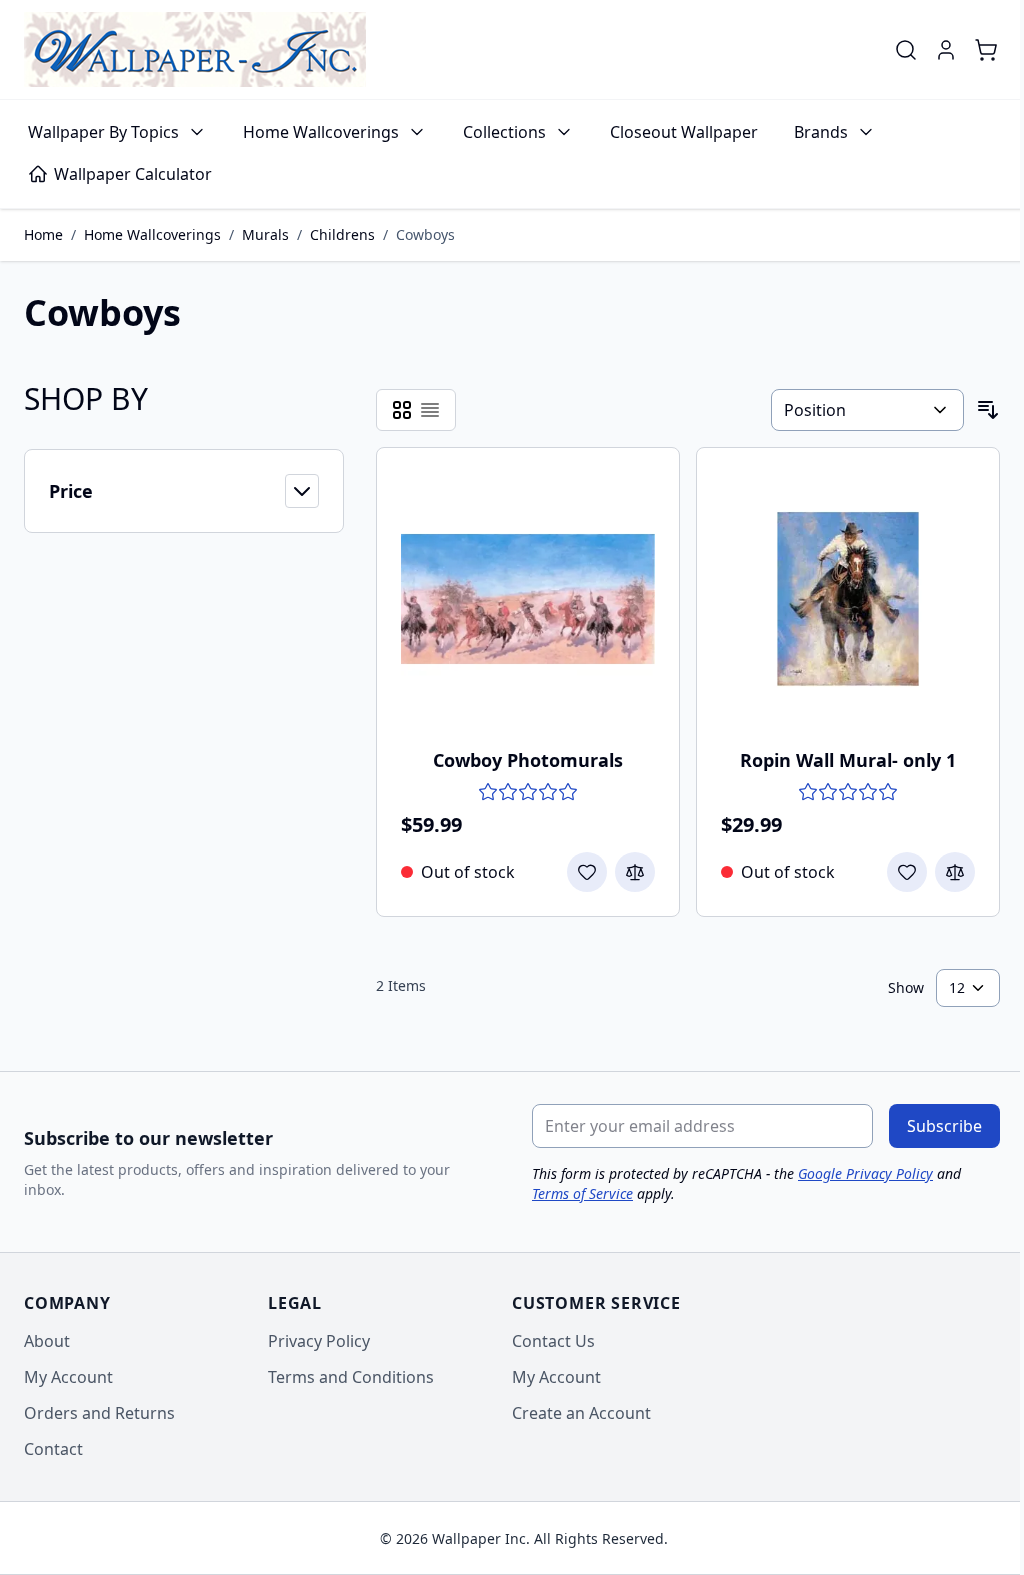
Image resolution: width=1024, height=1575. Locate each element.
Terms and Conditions (351, 1377)
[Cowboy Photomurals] (528, 599)
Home (43, 234)
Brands (821, 132)
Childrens (342, 234)
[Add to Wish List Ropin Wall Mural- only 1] (907, 872)
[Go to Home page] (195, 49)
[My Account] (946, 50)
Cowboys (425, 234)
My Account (68, 1377)
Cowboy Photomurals (528, 760)
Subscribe (944, 1126)
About (47, 1341)
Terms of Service (582, 1193)
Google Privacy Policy (865, 1173)
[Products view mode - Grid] (402, 410)
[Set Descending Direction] (988, 410)
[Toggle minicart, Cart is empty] (986, 50)
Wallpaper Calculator (133, 174)
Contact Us (553, 1341)
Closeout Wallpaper (684, 132)
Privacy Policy (319, 1341)
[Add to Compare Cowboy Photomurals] (635, 872)
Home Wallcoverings (321, 132)
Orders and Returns (99, 1413)
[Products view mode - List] (430, 410)
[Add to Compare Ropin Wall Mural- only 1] (955, 872)
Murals (265, 234)
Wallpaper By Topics (103, 132)
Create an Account (581, 1413)
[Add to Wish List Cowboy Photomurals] (587, 872)
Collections (504, 132)
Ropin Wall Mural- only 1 (848, 760)
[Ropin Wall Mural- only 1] (848, 599)
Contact (53, 1449)
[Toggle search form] (906, 50)
